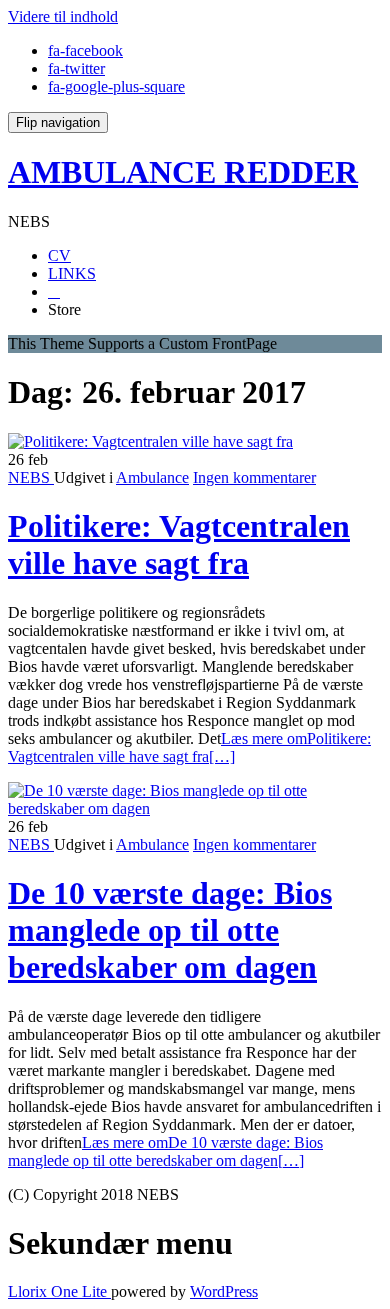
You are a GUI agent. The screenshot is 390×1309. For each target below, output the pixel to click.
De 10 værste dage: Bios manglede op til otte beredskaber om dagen (170, 930)
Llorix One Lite (59, 1291)
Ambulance (152, 477)
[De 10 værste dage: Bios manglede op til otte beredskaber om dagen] (195, 808)
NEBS (31, 477)
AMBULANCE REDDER (183, 172)
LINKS (72, 273)
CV (59, 255)
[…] (189, 747)
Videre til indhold (63, 16)
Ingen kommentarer (254, 477)
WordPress (224, 1291)
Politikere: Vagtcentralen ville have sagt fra (179, 544)
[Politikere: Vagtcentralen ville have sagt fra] (150, 441)
